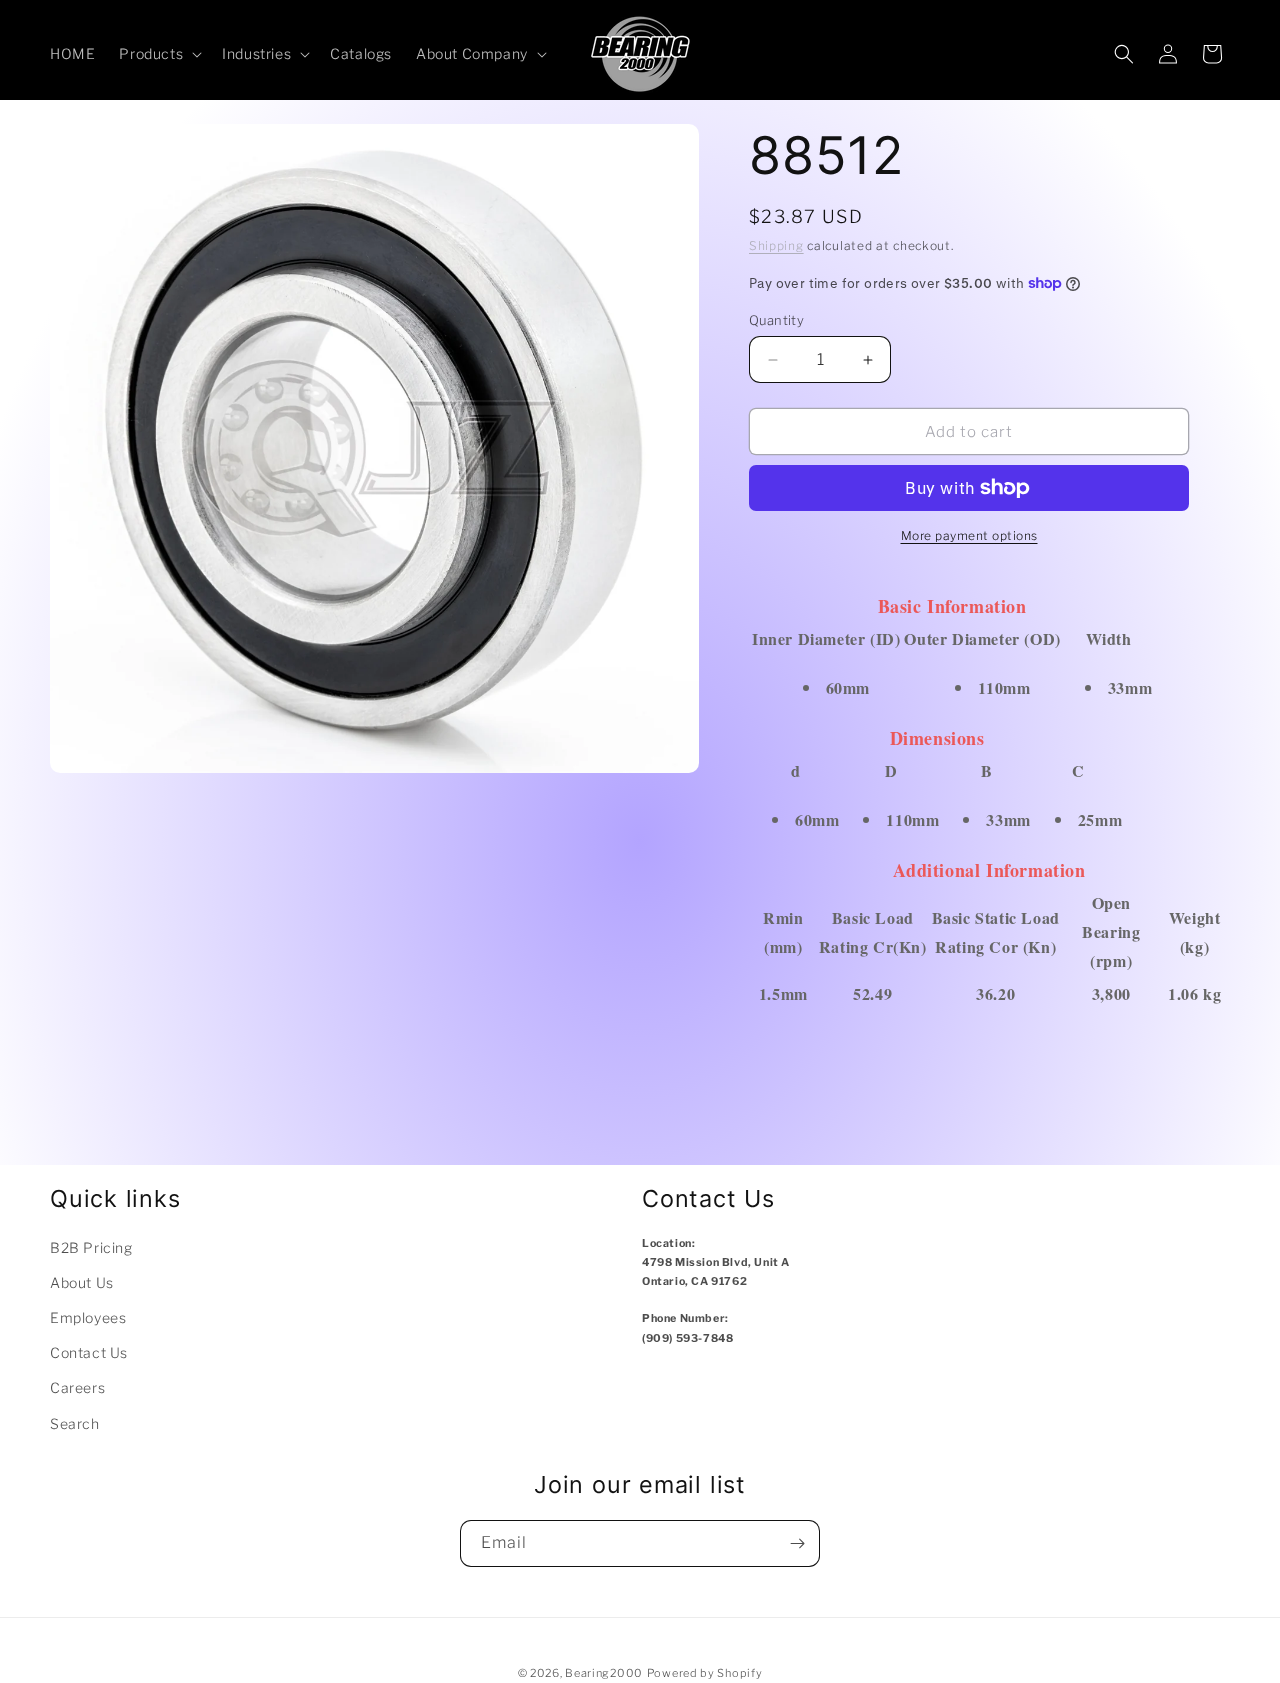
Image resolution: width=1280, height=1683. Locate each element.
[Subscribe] (797, 1543)
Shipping (776, 245)
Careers (77, 1387)
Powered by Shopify (705, 1673)
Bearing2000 (604, 1673)
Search (75, 1423)
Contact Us (89, 1352)
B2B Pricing (91, 1247)
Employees (88, 1317)
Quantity (776, 320)
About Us (82, 1282)
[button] (158, 54)
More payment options (969, 535)
